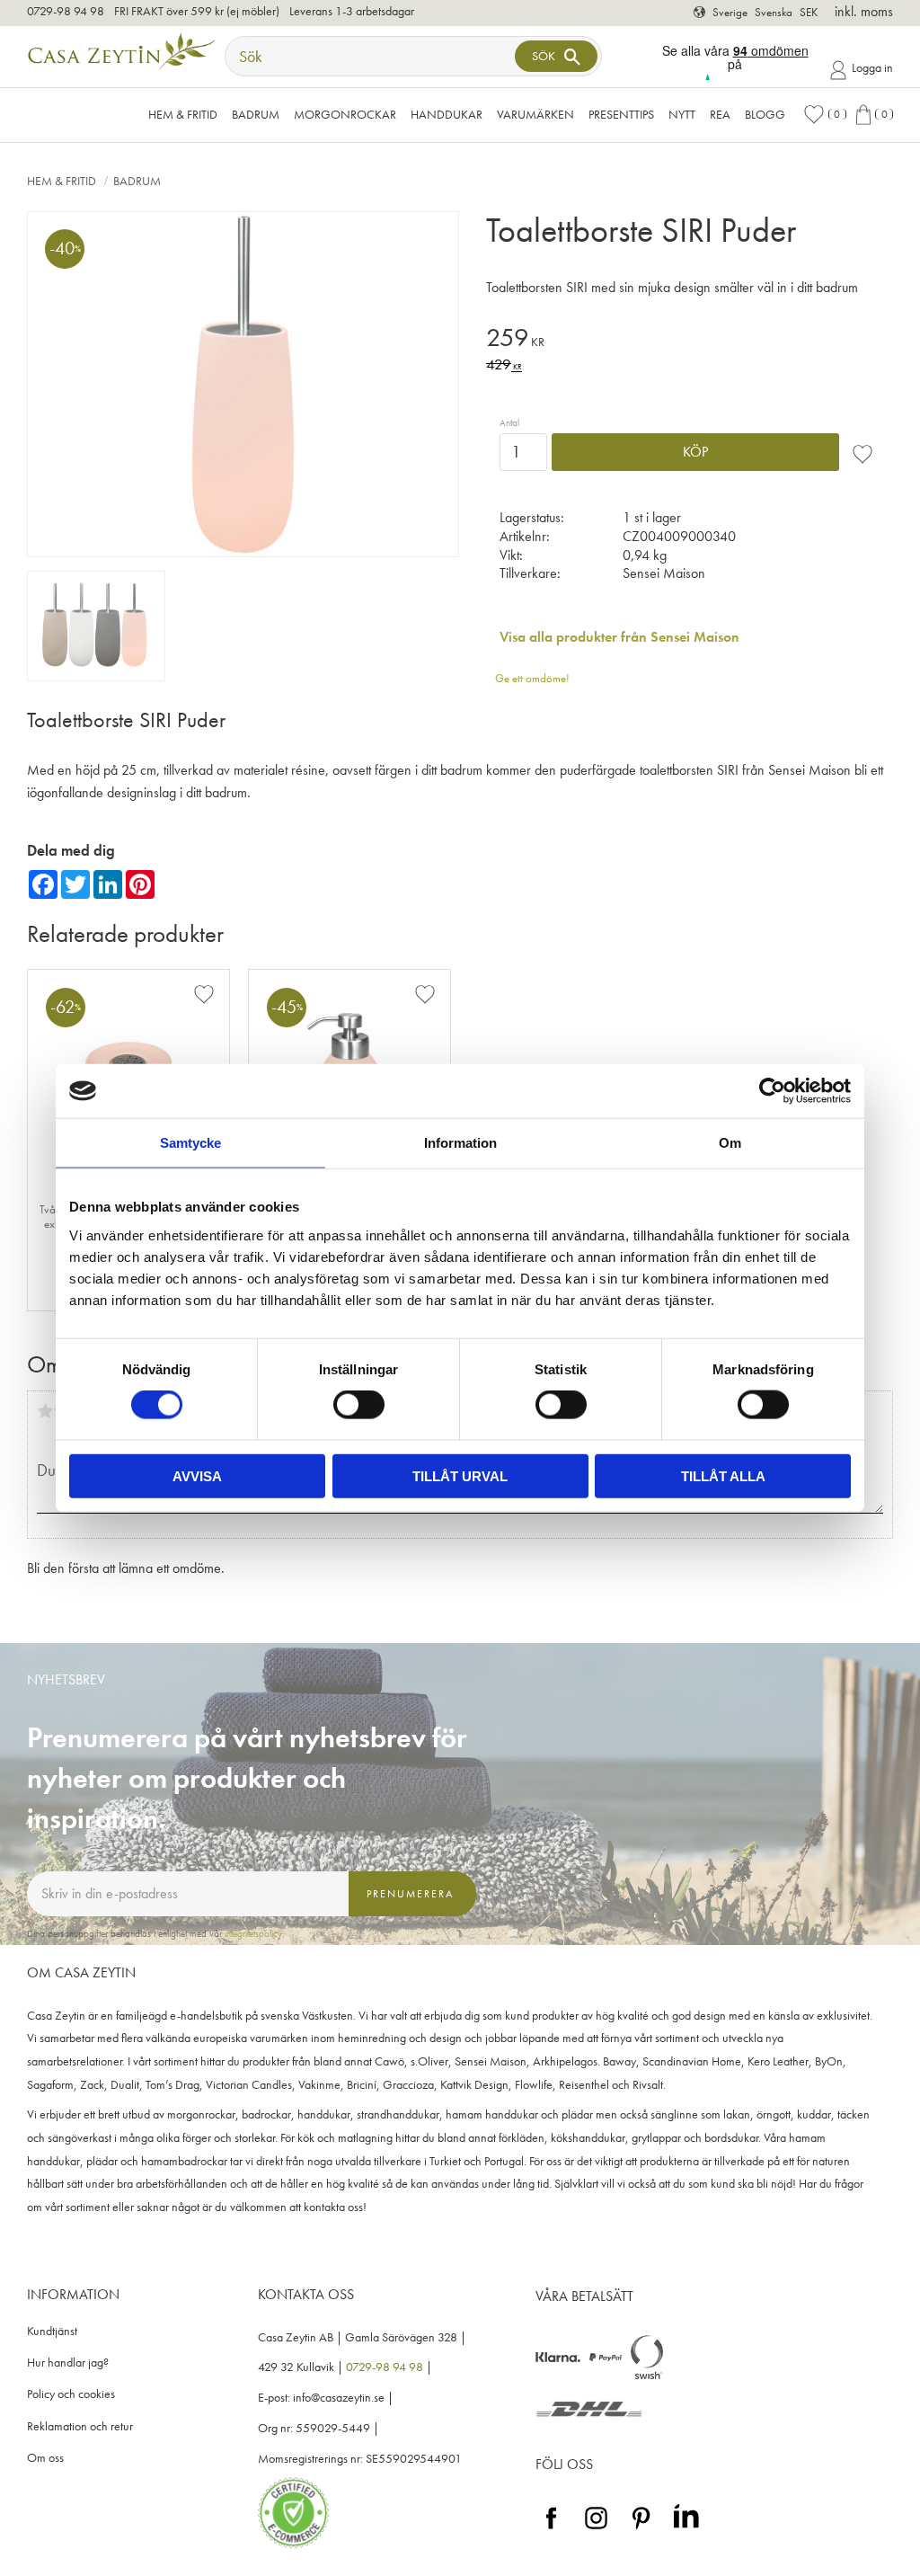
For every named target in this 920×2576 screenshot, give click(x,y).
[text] (690, 340)
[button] (825, 115)
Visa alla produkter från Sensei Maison (619, 637)
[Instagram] (596, 2530)
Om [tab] (730, 1143)
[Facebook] (551, 2530)
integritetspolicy (253, 1933)
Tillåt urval (460, 1475)
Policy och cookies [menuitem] (71, 2394)
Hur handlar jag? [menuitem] (68, 2363)
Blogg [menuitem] (765, 114)
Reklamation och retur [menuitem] (80, 2426)
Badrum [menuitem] (256, 114)
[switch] (359, 1405)
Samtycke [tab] (190, 1143)
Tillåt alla (723, 1475)
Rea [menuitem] (720, 114)
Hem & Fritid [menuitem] (183, 114)
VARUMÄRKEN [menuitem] (535, 114)
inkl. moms (864, 11)
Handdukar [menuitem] (447, 114)
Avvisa (197, 1475)
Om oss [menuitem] (45, 2458)
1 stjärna (45, 1411)
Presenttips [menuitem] (621, 114)
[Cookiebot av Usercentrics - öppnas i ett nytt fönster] (772, 1091)
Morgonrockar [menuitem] (345, 114)
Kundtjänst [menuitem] (52, 2331)
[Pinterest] (641, 2530)
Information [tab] (460, 1143)
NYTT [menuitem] (682, 114)
